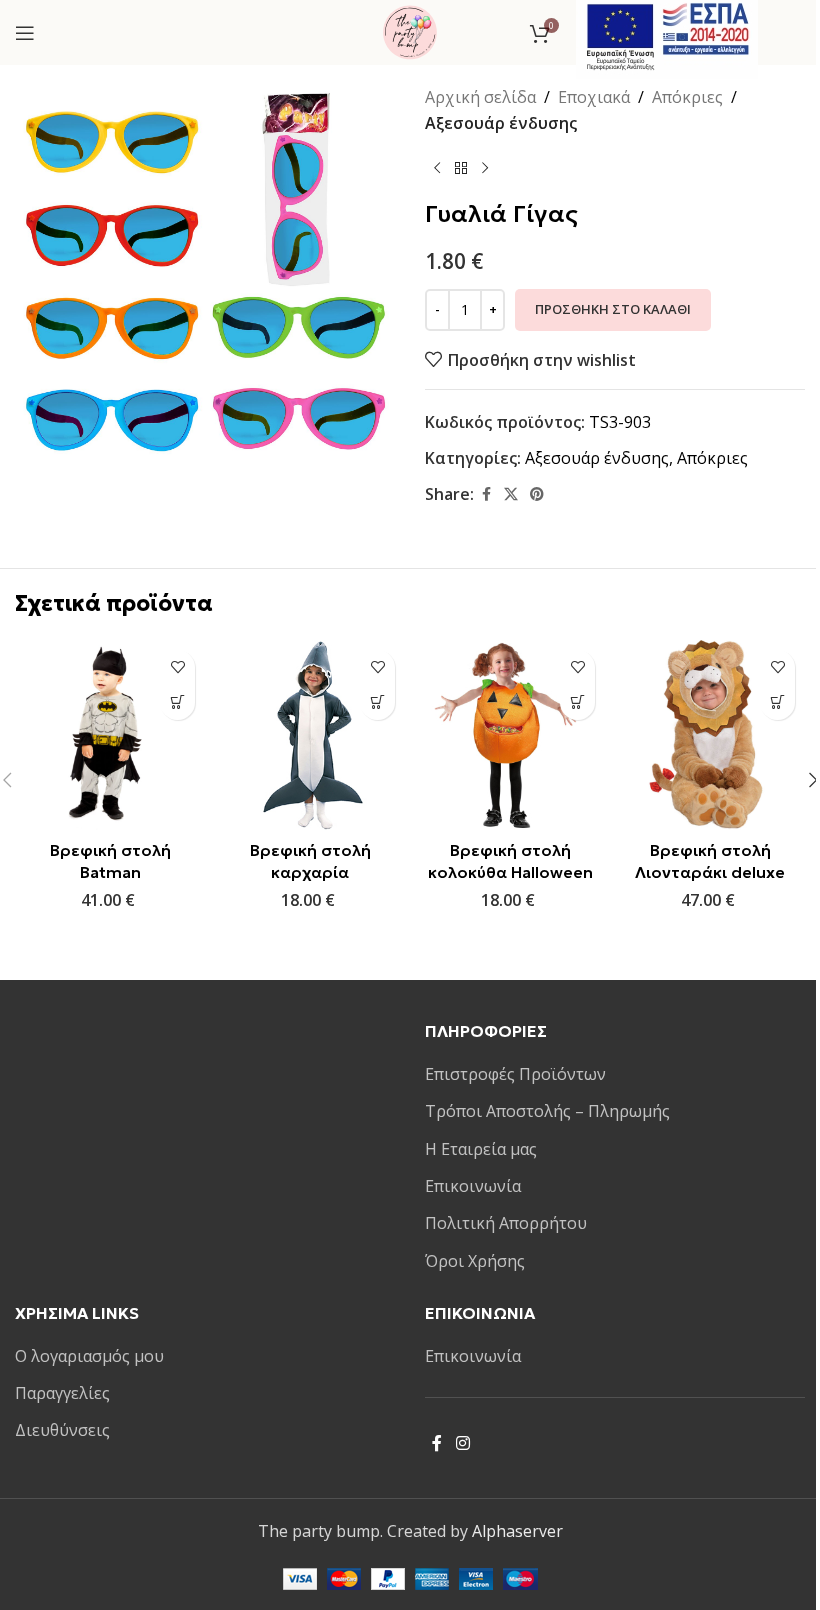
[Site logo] (410, 31)
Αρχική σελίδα (480, 97)
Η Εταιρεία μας (481, 1149)
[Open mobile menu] (25, 33)
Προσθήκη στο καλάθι (613, 309)
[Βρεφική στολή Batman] (110, 735)
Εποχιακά (594, 97)
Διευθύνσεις (62, 1430)
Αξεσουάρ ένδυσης (501, 123)
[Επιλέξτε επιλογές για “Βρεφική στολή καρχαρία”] (377, 702)
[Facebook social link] (486, 494)
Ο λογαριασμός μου (89, 1356)
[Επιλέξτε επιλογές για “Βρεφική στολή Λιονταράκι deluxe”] (777, 702)
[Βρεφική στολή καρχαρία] (310, 735)
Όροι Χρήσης (475, 1261)
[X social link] (511, 494)
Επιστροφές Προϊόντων (515, 1074)
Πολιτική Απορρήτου (506, 1223)
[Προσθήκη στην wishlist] (177, 667)
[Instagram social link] (462, 1443)
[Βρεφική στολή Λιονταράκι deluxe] (710, 735)
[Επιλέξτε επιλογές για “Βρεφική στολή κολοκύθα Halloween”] (577, 702)
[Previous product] (437, 168)
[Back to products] (461, 168)
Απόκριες (687, 97)
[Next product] (485, 168)
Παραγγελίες (62, 1393)
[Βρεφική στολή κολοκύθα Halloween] (510, 735)
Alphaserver (517, 1531)
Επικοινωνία (473, 1186)
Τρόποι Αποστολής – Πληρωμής (547, 1111)
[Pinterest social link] (537, 494)
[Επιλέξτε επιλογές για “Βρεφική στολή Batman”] (177, 702)
